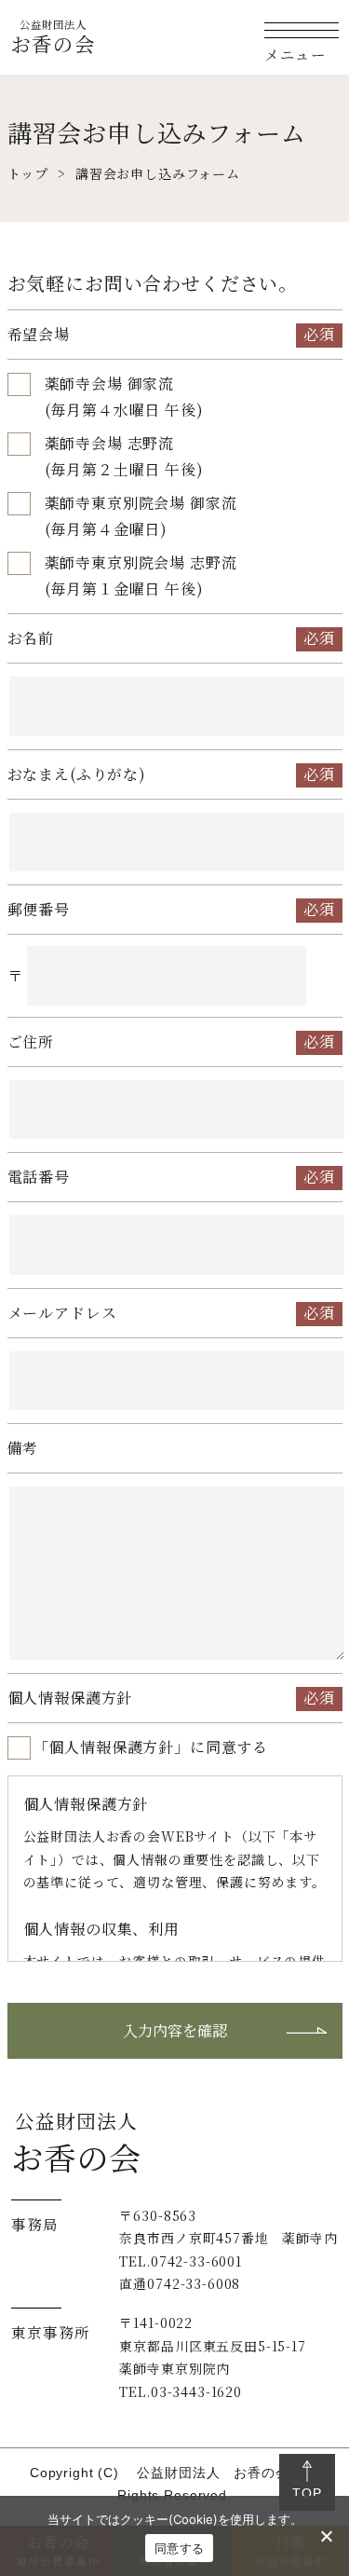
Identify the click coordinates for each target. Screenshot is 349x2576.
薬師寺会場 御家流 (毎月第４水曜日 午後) (124, 397)
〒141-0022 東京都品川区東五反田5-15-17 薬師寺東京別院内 (212, 2345)
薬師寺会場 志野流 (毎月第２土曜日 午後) (124, 456)
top (307, 2493)
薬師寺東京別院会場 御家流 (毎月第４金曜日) (141, 516)
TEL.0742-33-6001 (180, 2261)
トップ (28, 173)
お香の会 (53, 37)
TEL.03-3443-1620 (180, 2391)
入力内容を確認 (175, 2030)
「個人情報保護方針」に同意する (151, 1747)
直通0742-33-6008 (180, 2283)
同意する (179, 2548)
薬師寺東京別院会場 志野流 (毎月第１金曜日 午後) (141, 575)
